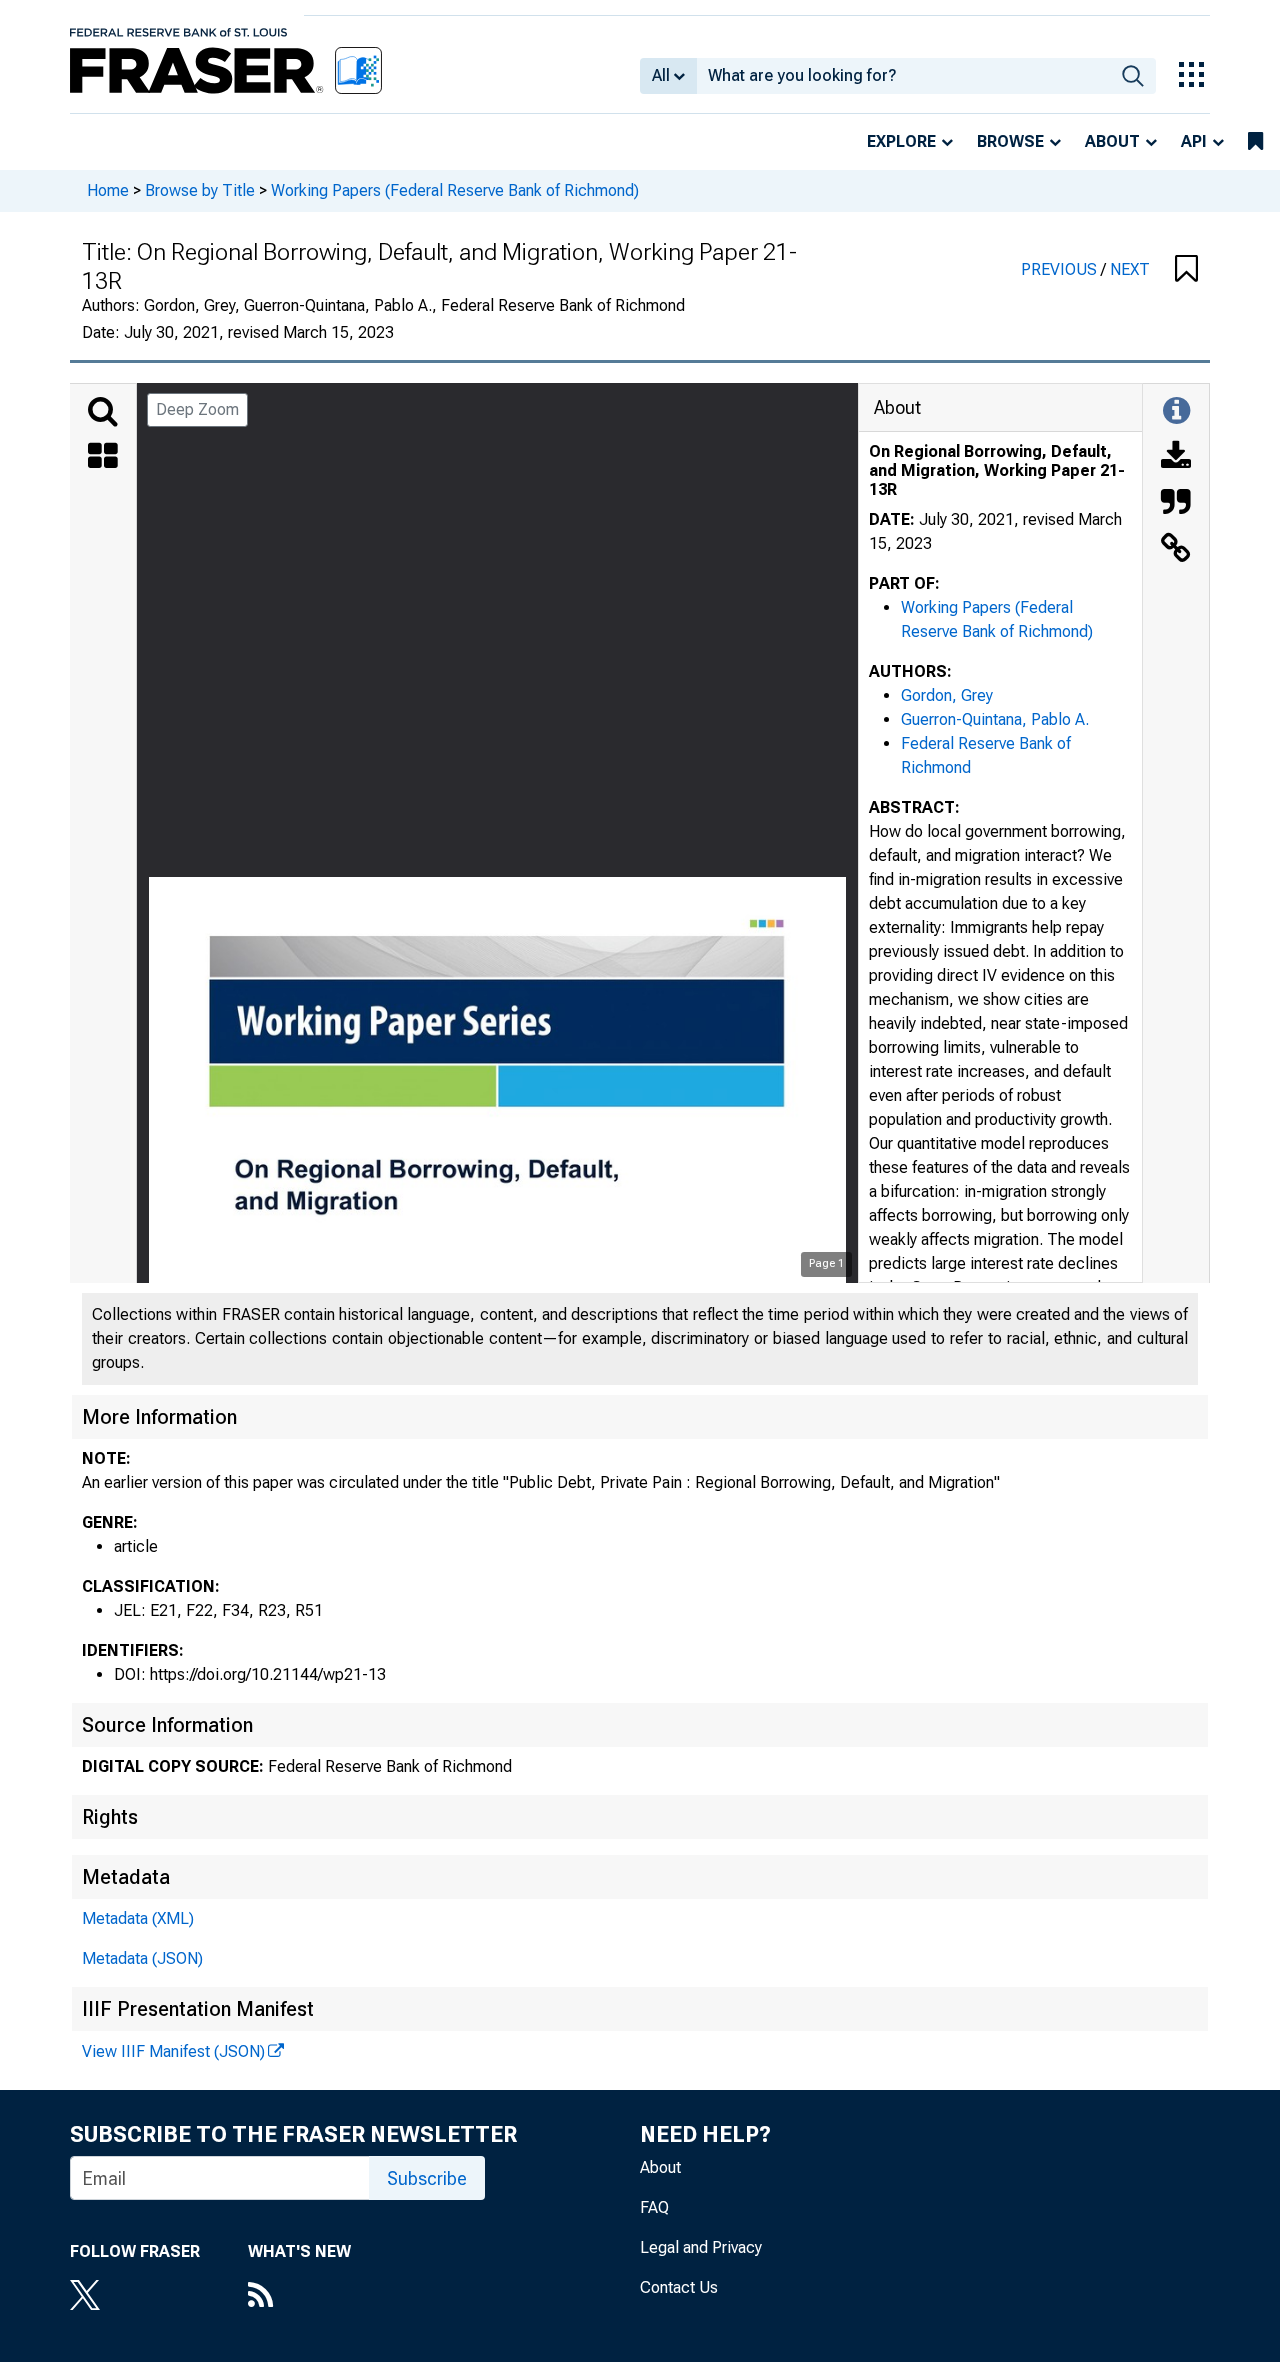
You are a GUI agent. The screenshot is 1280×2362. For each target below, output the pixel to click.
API (1194, 141)
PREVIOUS (1061, 269)
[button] (1186, 270)
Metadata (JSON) (142, 1958)
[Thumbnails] (103, 458)
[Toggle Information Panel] (1176, 412)
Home (108, 190)
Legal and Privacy (701, 2247)
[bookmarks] (1255, 142)
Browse (1010, 141)
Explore (901, 141)
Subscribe (427, 2178)
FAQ (654, 2207)
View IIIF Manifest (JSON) (173, 2051)
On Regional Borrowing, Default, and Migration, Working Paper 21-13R (997, 470)
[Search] (103, 412)
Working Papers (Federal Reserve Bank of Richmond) (455, 190)
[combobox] (903, 76)
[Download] (1176, 458)
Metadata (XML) (138, 1918)
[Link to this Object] (1176, 550)
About (1112, 141)
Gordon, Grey (947, 695)
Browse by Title (200, 190)
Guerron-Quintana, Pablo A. (995, 719)
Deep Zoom (197, 409)
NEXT (1130, 269)
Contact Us (679, 2287)
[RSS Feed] (299, 2297)
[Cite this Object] (1176, 504)
